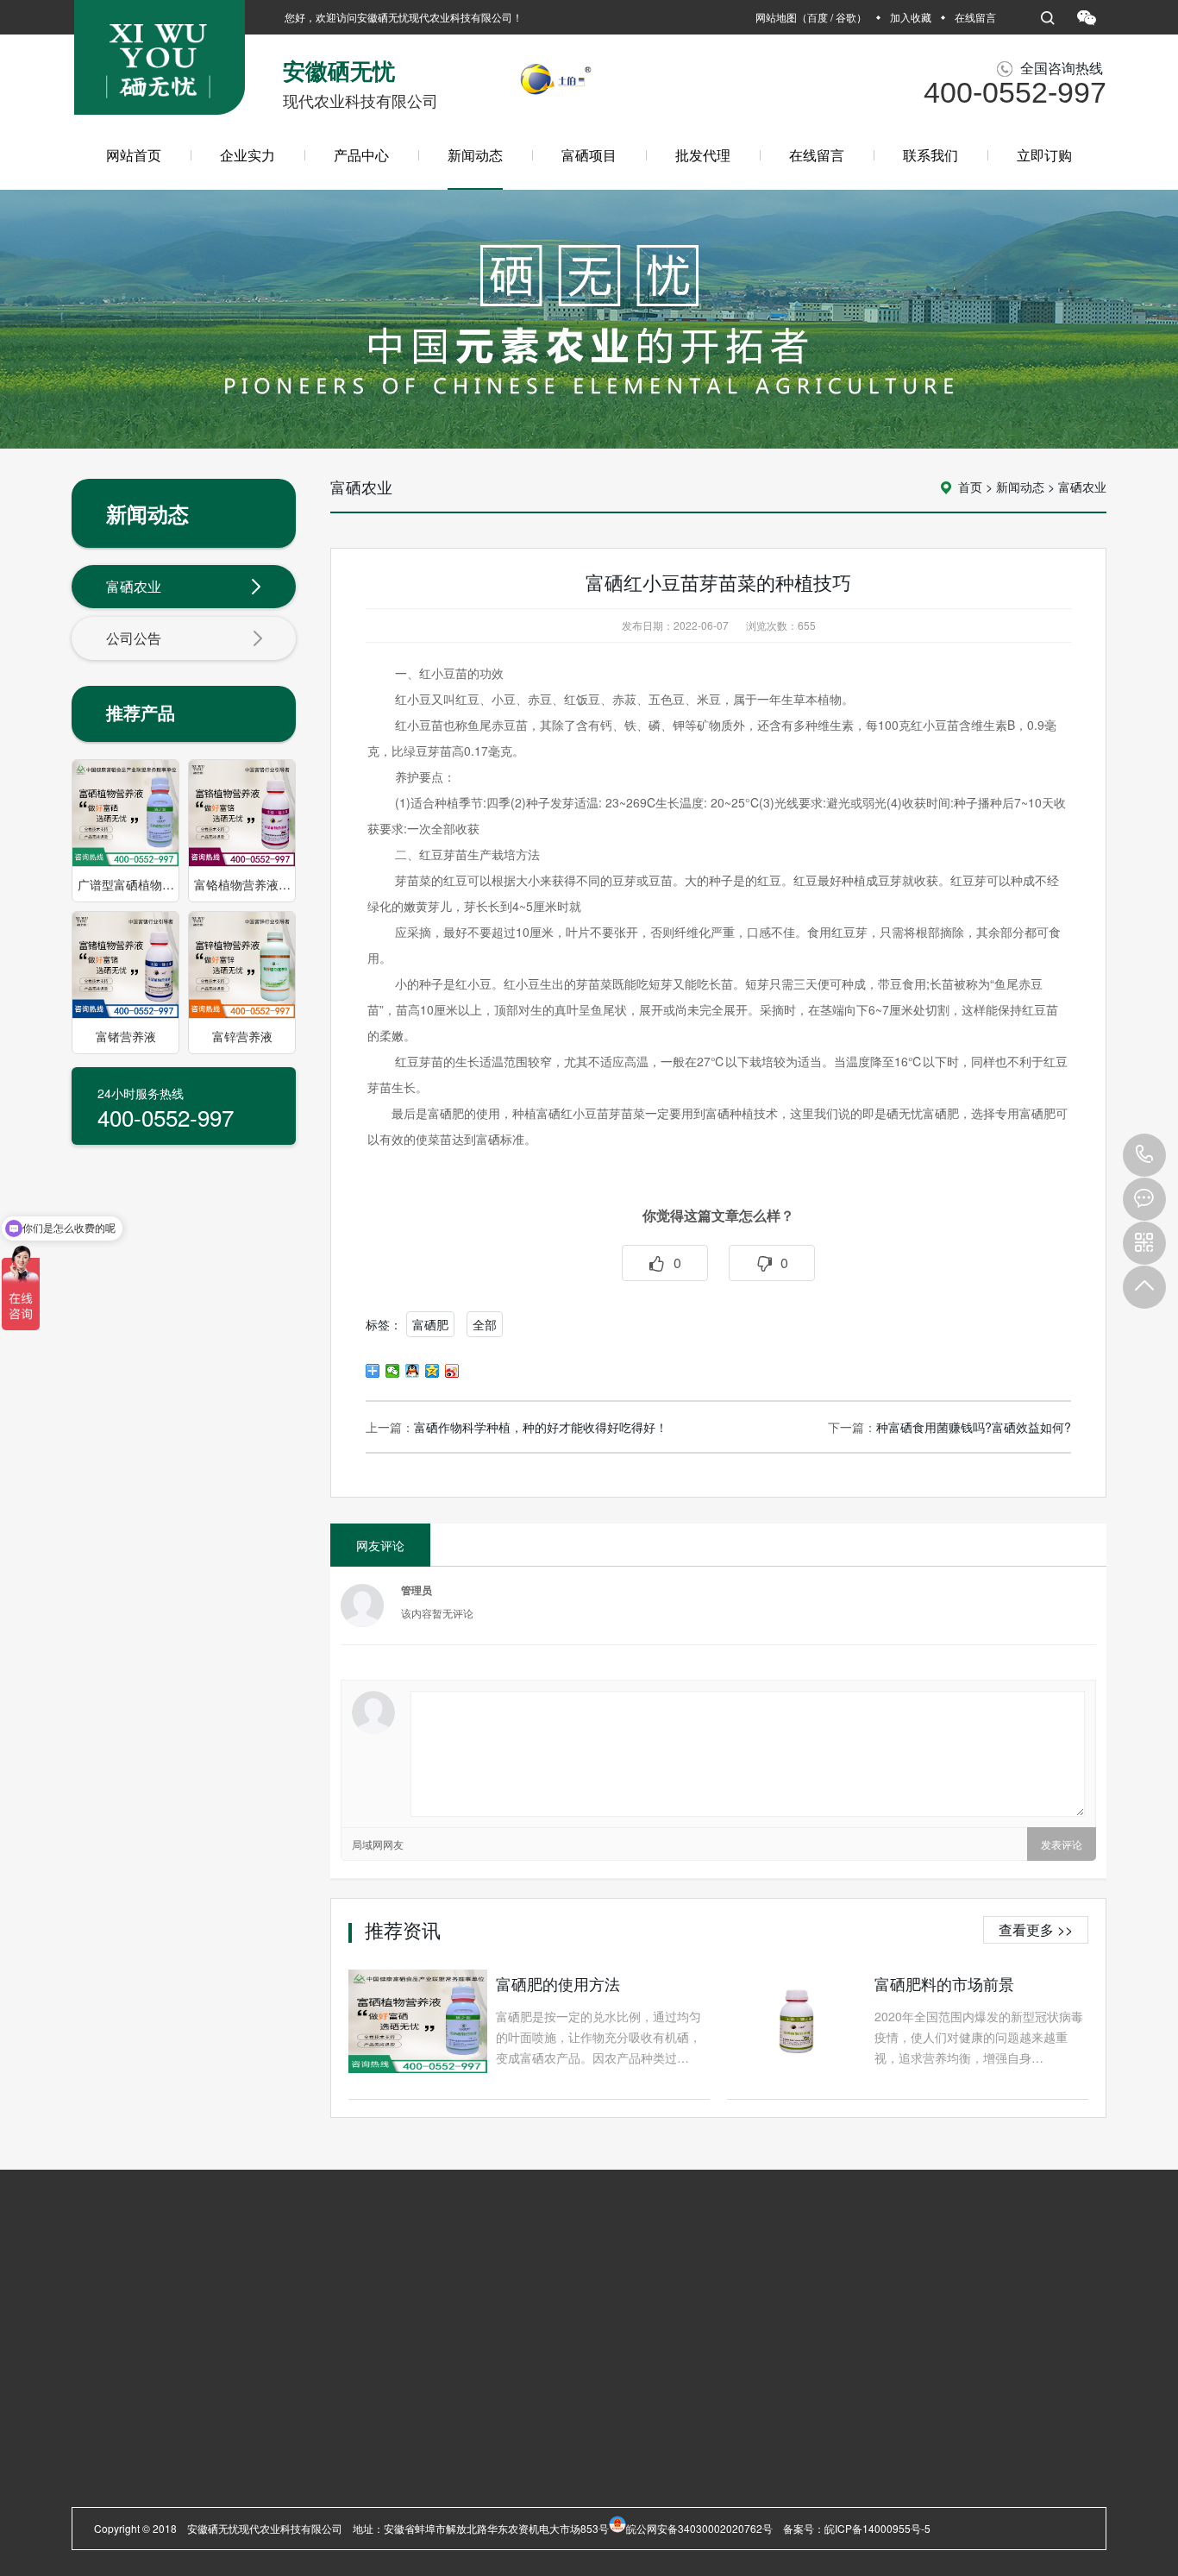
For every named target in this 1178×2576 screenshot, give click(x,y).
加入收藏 (911, 17)
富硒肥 (430, 1324)
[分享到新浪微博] (452, 1371)
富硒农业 (134, 586)
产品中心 (361, 155)
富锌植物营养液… (234, 2465)
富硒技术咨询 (223, 2486)
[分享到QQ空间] (432, 1371)
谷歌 (846, 17)
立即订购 (1044, 155)
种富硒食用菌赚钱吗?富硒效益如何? (974, 1427)
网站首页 (134, 155)
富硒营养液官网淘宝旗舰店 (375, 2293)
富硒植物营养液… (234, 2403)
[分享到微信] (393, 1371)
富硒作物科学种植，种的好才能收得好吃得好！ (541, 1427)
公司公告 (134, 638)
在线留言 (975, 17)
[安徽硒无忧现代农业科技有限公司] (160, 64)
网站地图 (776, 17)
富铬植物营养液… (234, 2424)
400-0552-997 (1144, 1155)
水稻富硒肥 (246, 2293)
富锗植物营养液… (234, 2444)
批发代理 (703, 155)
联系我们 (930, 155)
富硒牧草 (172, 2293)
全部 (485, 1324)
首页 (970, 487)
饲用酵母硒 (218, 2507)
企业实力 (248, 155)
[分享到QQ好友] (413, 1371)
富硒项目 (589, 155)
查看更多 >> (1036, 1929)
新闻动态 (475, 155)
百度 (818, 17)
